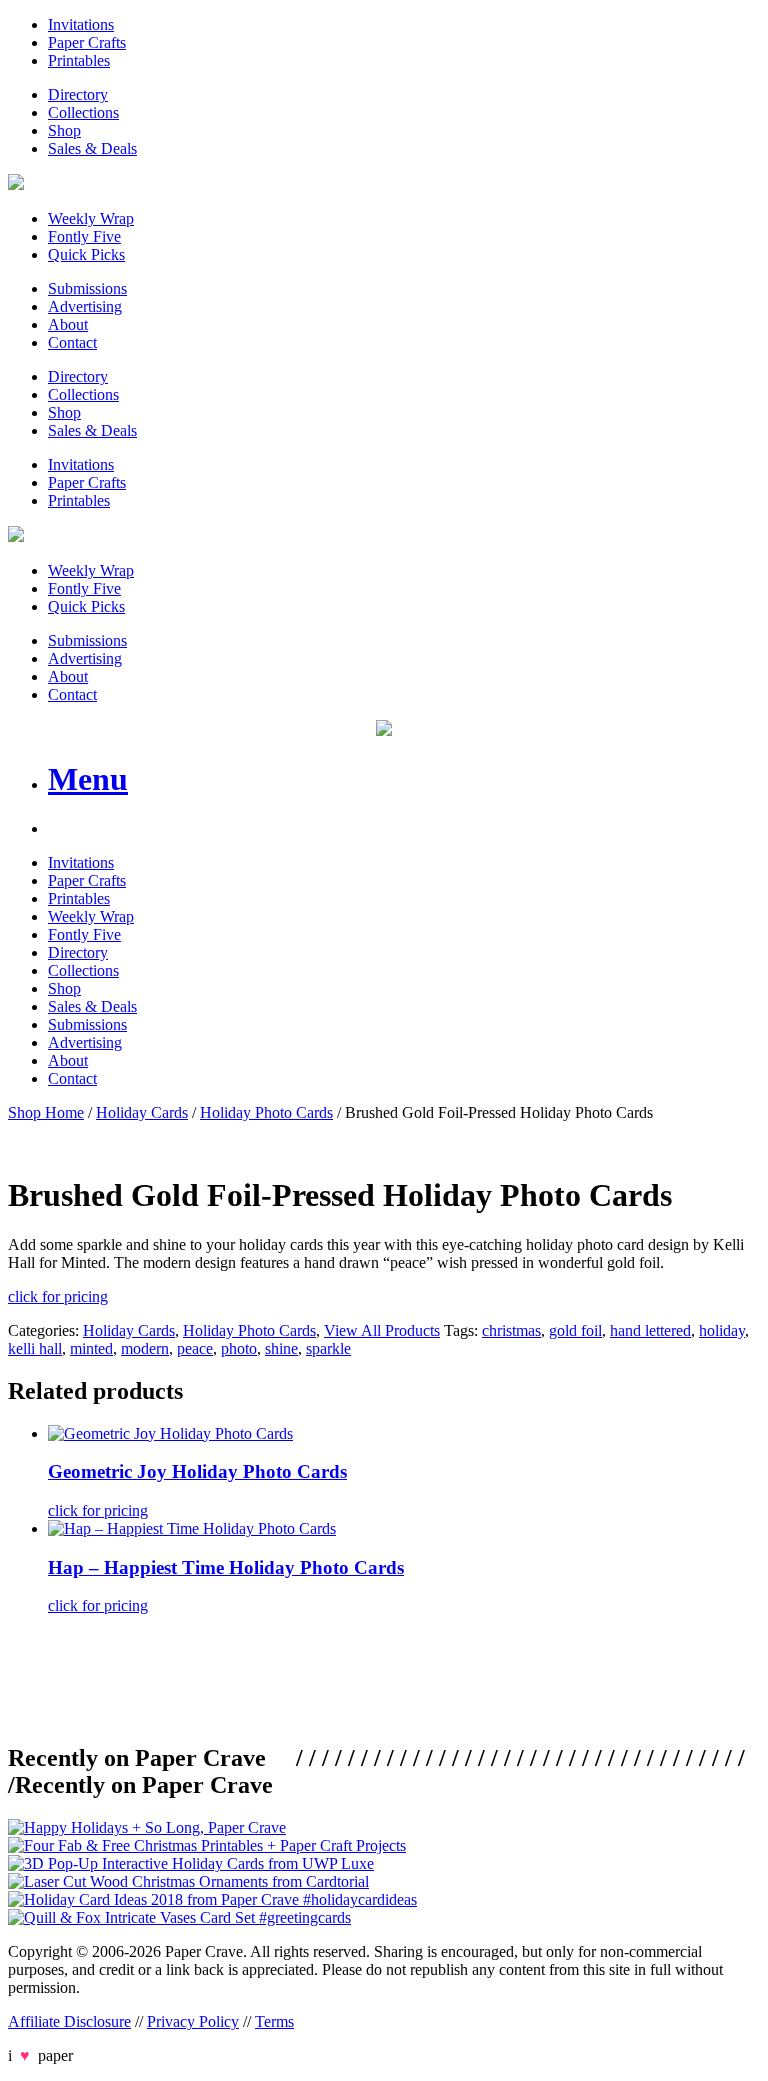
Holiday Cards (142, 1112)
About (68, 324)
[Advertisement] (372, 1676)
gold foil (575, 1330)
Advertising (85, 306)
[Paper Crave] (16, 184)
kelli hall (35, 1348)
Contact (72, 342)
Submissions (87, 288)
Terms (274, 2021)
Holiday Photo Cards (266, 1112)
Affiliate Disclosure (69, 2021)
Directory (78, 94)
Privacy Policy (193, 2021)
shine (281, 1348)
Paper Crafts (87, 42)
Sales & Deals (92, 148)
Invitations (81, 24)
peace (195, 1348)
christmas (511, 1330)
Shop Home (46, 1112)
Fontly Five (84, 236)
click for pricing (58, 1296)
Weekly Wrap (91, 218)
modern (145, 1348)
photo (239, 1348)
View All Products (382, 1330)
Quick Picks (86, 254)
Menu (88, 779)
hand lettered (650, 1330)
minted (91, 1348)
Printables (79, 60)
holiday (722, 1330)
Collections (83, 112)
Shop (64, 130)
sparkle (328, 1348)
